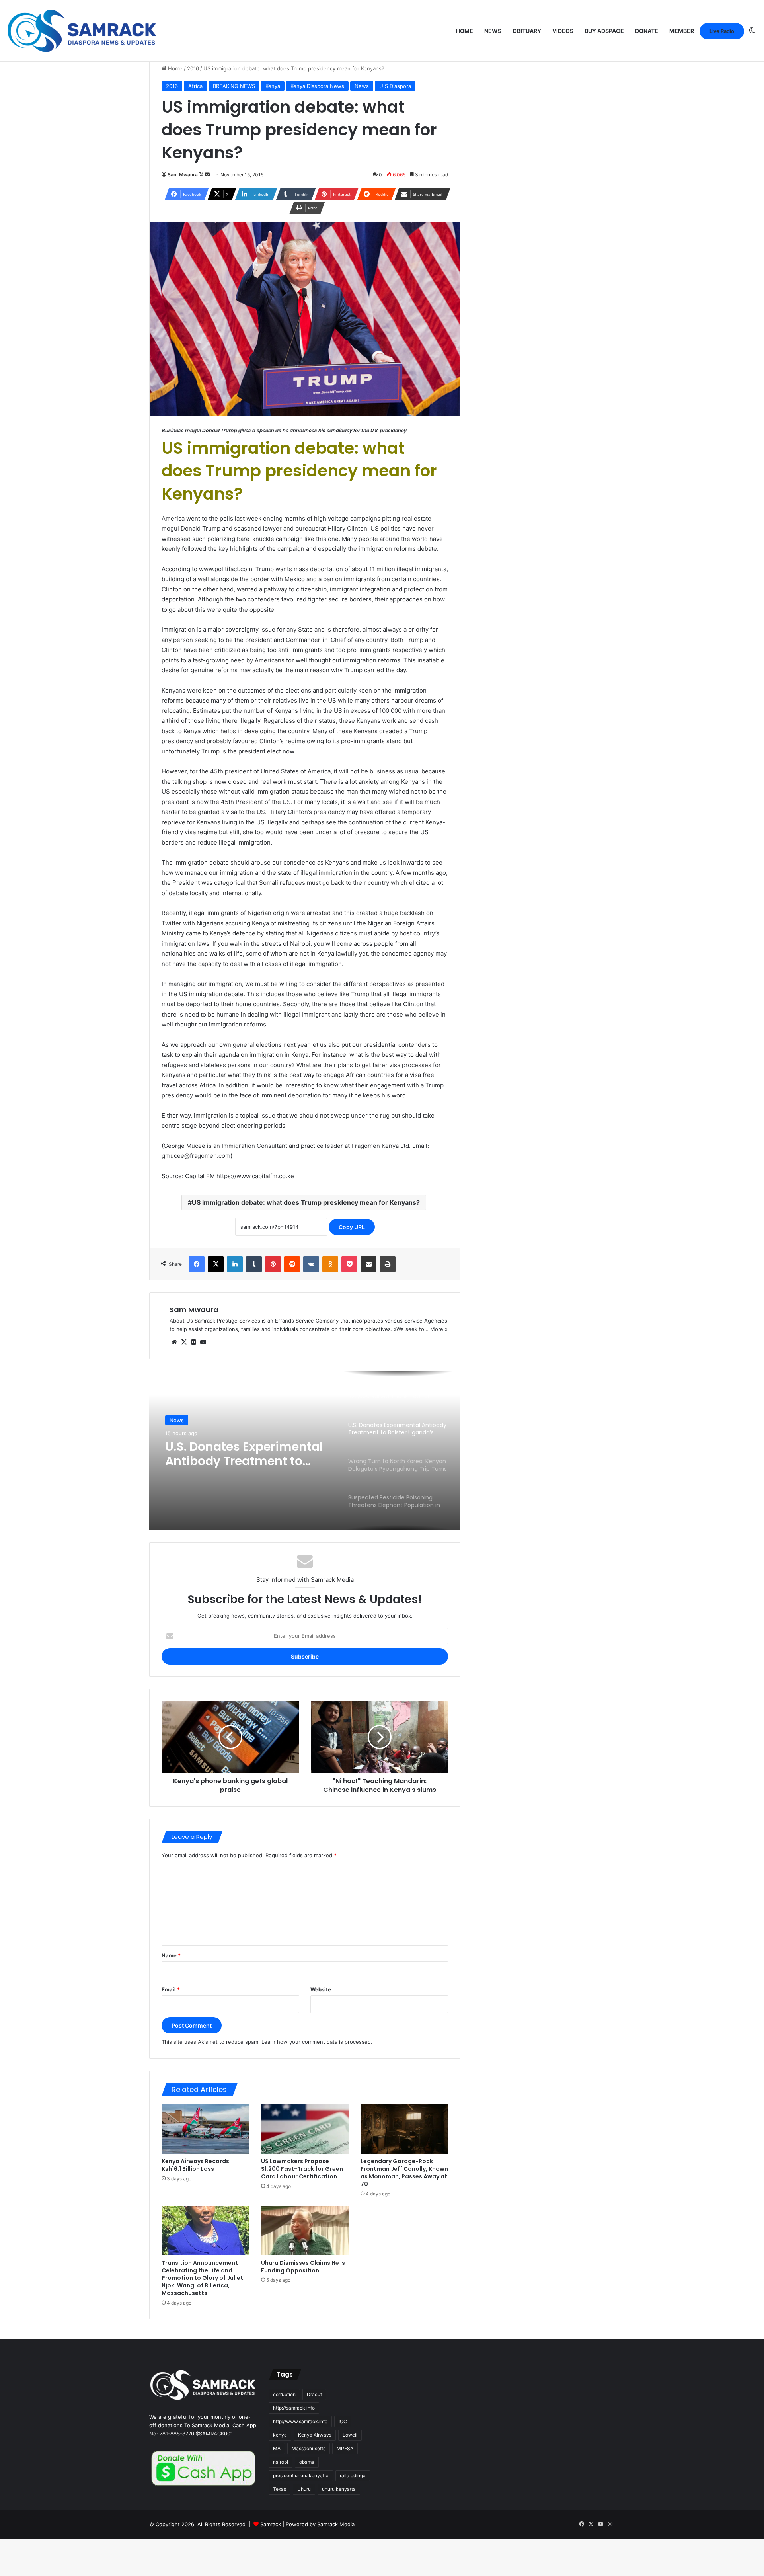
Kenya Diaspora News (317, 86)
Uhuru (304, 2489)
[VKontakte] (311, 1264)
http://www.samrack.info (300, 2421)
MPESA (345, 2448)
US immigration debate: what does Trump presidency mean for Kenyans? (306, 1202)
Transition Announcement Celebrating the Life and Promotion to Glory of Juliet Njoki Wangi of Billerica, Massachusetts (202, 2278)
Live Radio (722, 31)
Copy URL (352, 1227)
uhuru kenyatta (339, 2489)
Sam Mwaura (183, 175)
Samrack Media (336, 2524)
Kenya (273, 86)
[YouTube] (203, 1342)
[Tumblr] (254, 1264)
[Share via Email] (368, 1264)
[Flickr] (193, 1342)
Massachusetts (309, 2448)
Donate (647, 31)
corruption (284, 2394)
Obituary (527, 31)
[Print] (388, 1264)
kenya (280, 2435)
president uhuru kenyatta (301, 2475)
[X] (216, 1264)
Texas (280, 2489)
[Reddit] (292, 1264)
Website (321, 1989)
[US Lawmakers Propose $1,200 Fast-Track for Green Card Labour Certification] (305, 2129)
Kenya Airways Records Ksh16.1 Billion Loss (195, 2165)
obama (307, 2462)
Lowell (350, 2435)
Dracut (314, 2394)
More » (439, 1329)
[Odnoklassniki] (330, 1264)
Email (171, 1989)
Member (682, 31)
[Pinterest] (273, 1264)
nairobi (281, 2462)
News (493, 31)
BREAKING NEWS (234, 86)
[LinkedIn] (235, 1264)
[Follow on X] (202, 175)
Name (171, 1955)
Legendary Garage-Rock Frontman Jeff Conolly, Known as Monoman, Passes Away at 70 (404, 2173)
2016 (193, 68)
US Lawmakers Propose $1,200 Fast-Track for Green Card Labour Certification (302, 2169)
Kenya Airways (315, 2435)
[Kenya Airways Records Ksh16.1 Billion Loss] (205, 2129)
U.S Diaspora (395, 86)
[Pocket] (349, 1264)
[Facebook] (197, 1264)
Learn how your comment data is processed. (317, 2042)
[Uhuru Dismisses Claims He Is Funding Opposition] (305, 2231)
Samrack (271, 2524)
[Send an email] (207, 175)
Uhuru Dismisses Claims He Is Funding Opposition (303, 2267)
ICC (343, 2421)
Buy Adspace (604, 31)
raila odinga (353, 2475)
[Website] (174, 1342)
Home (465, 31)
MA (277, 2448)
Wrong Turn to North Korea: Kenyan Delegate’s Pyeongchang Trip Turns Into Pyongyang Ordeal (247, 1454)
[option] (305, 1451)
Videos (563, 31)
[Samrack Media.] (82, 31)
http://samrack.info (294, 2408)
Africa (195, 86)
